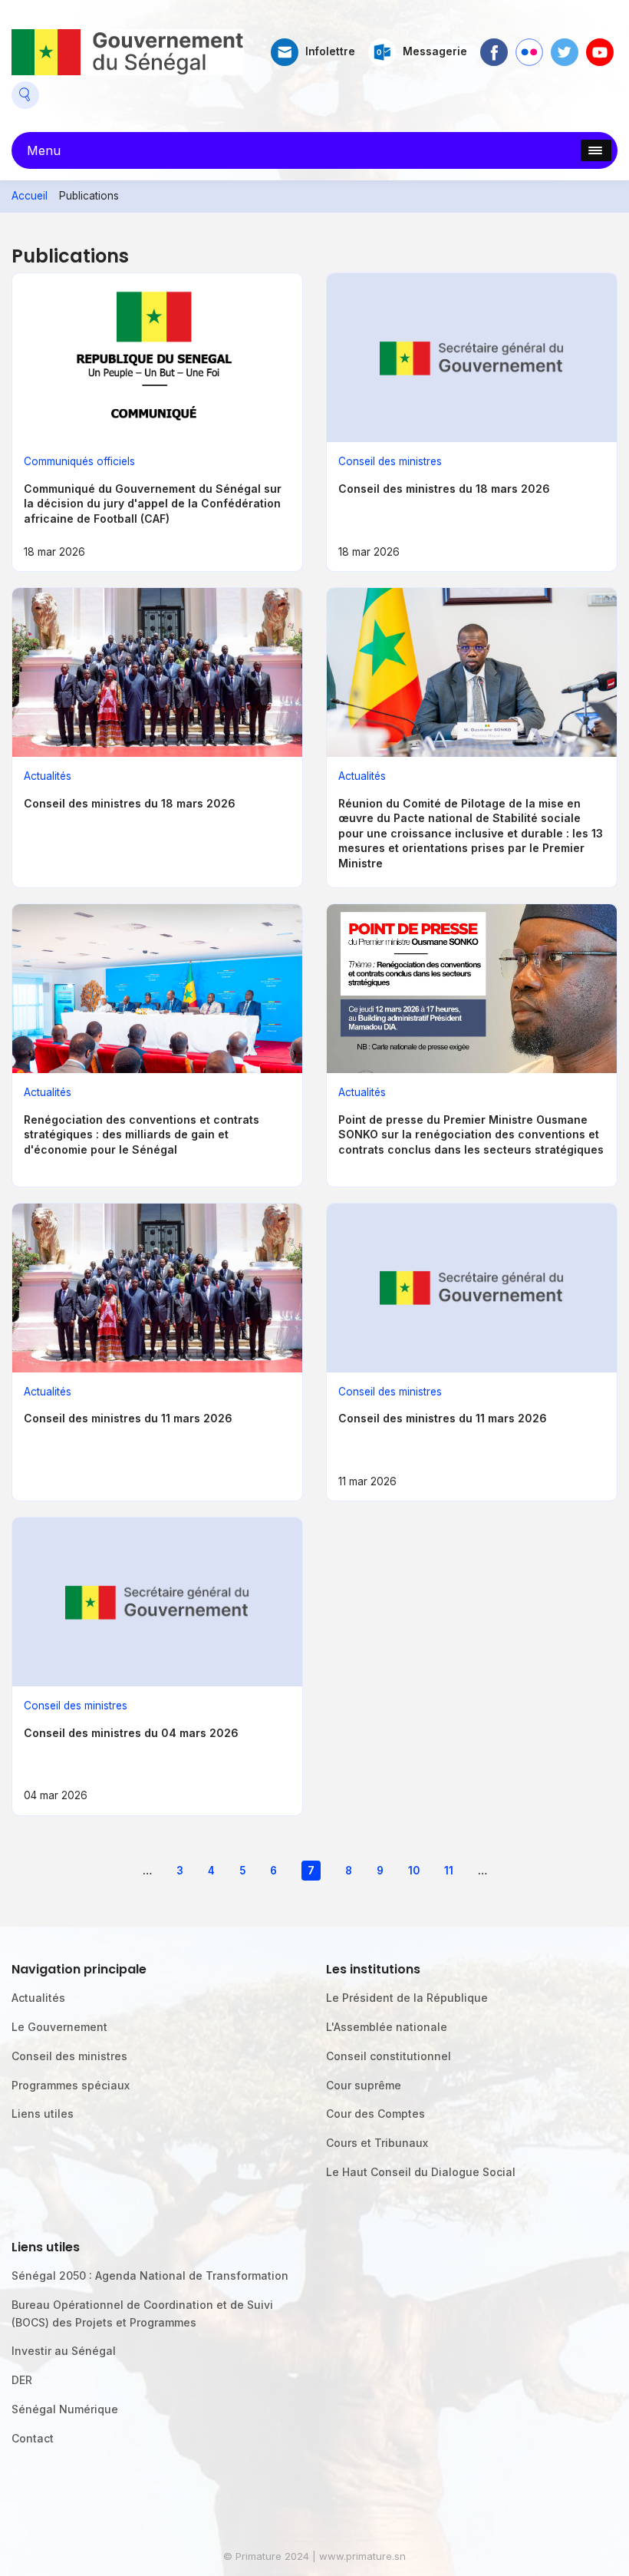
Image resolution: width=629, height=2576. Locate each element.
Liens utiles (43, 2114)
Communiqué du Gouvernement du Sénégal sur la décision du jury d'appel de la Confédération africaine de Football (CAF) (153, 504)
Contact (33, 2438)
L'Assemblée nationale (387, 2027)
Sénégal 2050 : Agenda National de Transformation (150, 2275)
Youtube (600, 46)
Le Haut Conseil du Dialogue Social (421, 2172)
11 (449, 1871)
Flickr (529, 46)
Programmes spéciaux (71, 2085)
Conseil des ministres (390, 461)
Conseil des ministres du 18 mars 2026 (444, 489)
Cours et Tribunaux (377, 2143)
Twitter (565, 46)
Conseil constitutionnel (389, 2056)
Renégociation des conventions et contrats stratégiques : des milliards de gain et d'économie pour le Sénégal (142, 1134)
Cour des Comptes (375, 2114)
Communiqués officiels (79, 461)
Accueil (30, 196)
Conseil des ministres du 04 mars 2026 (131, 1733)
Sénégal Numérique (65, 2409)
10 (414, 1871)
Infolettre (330, 51)
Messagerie (435, 51)
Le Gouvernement (59, 2027)
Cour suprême (364, 2085)
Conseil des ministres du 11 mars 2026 (128, 1418)
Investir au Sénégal (64, 2351)
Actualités (48, 776)
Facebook (494, 46)
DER (22, 2380)
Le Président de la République (407, 1998)
